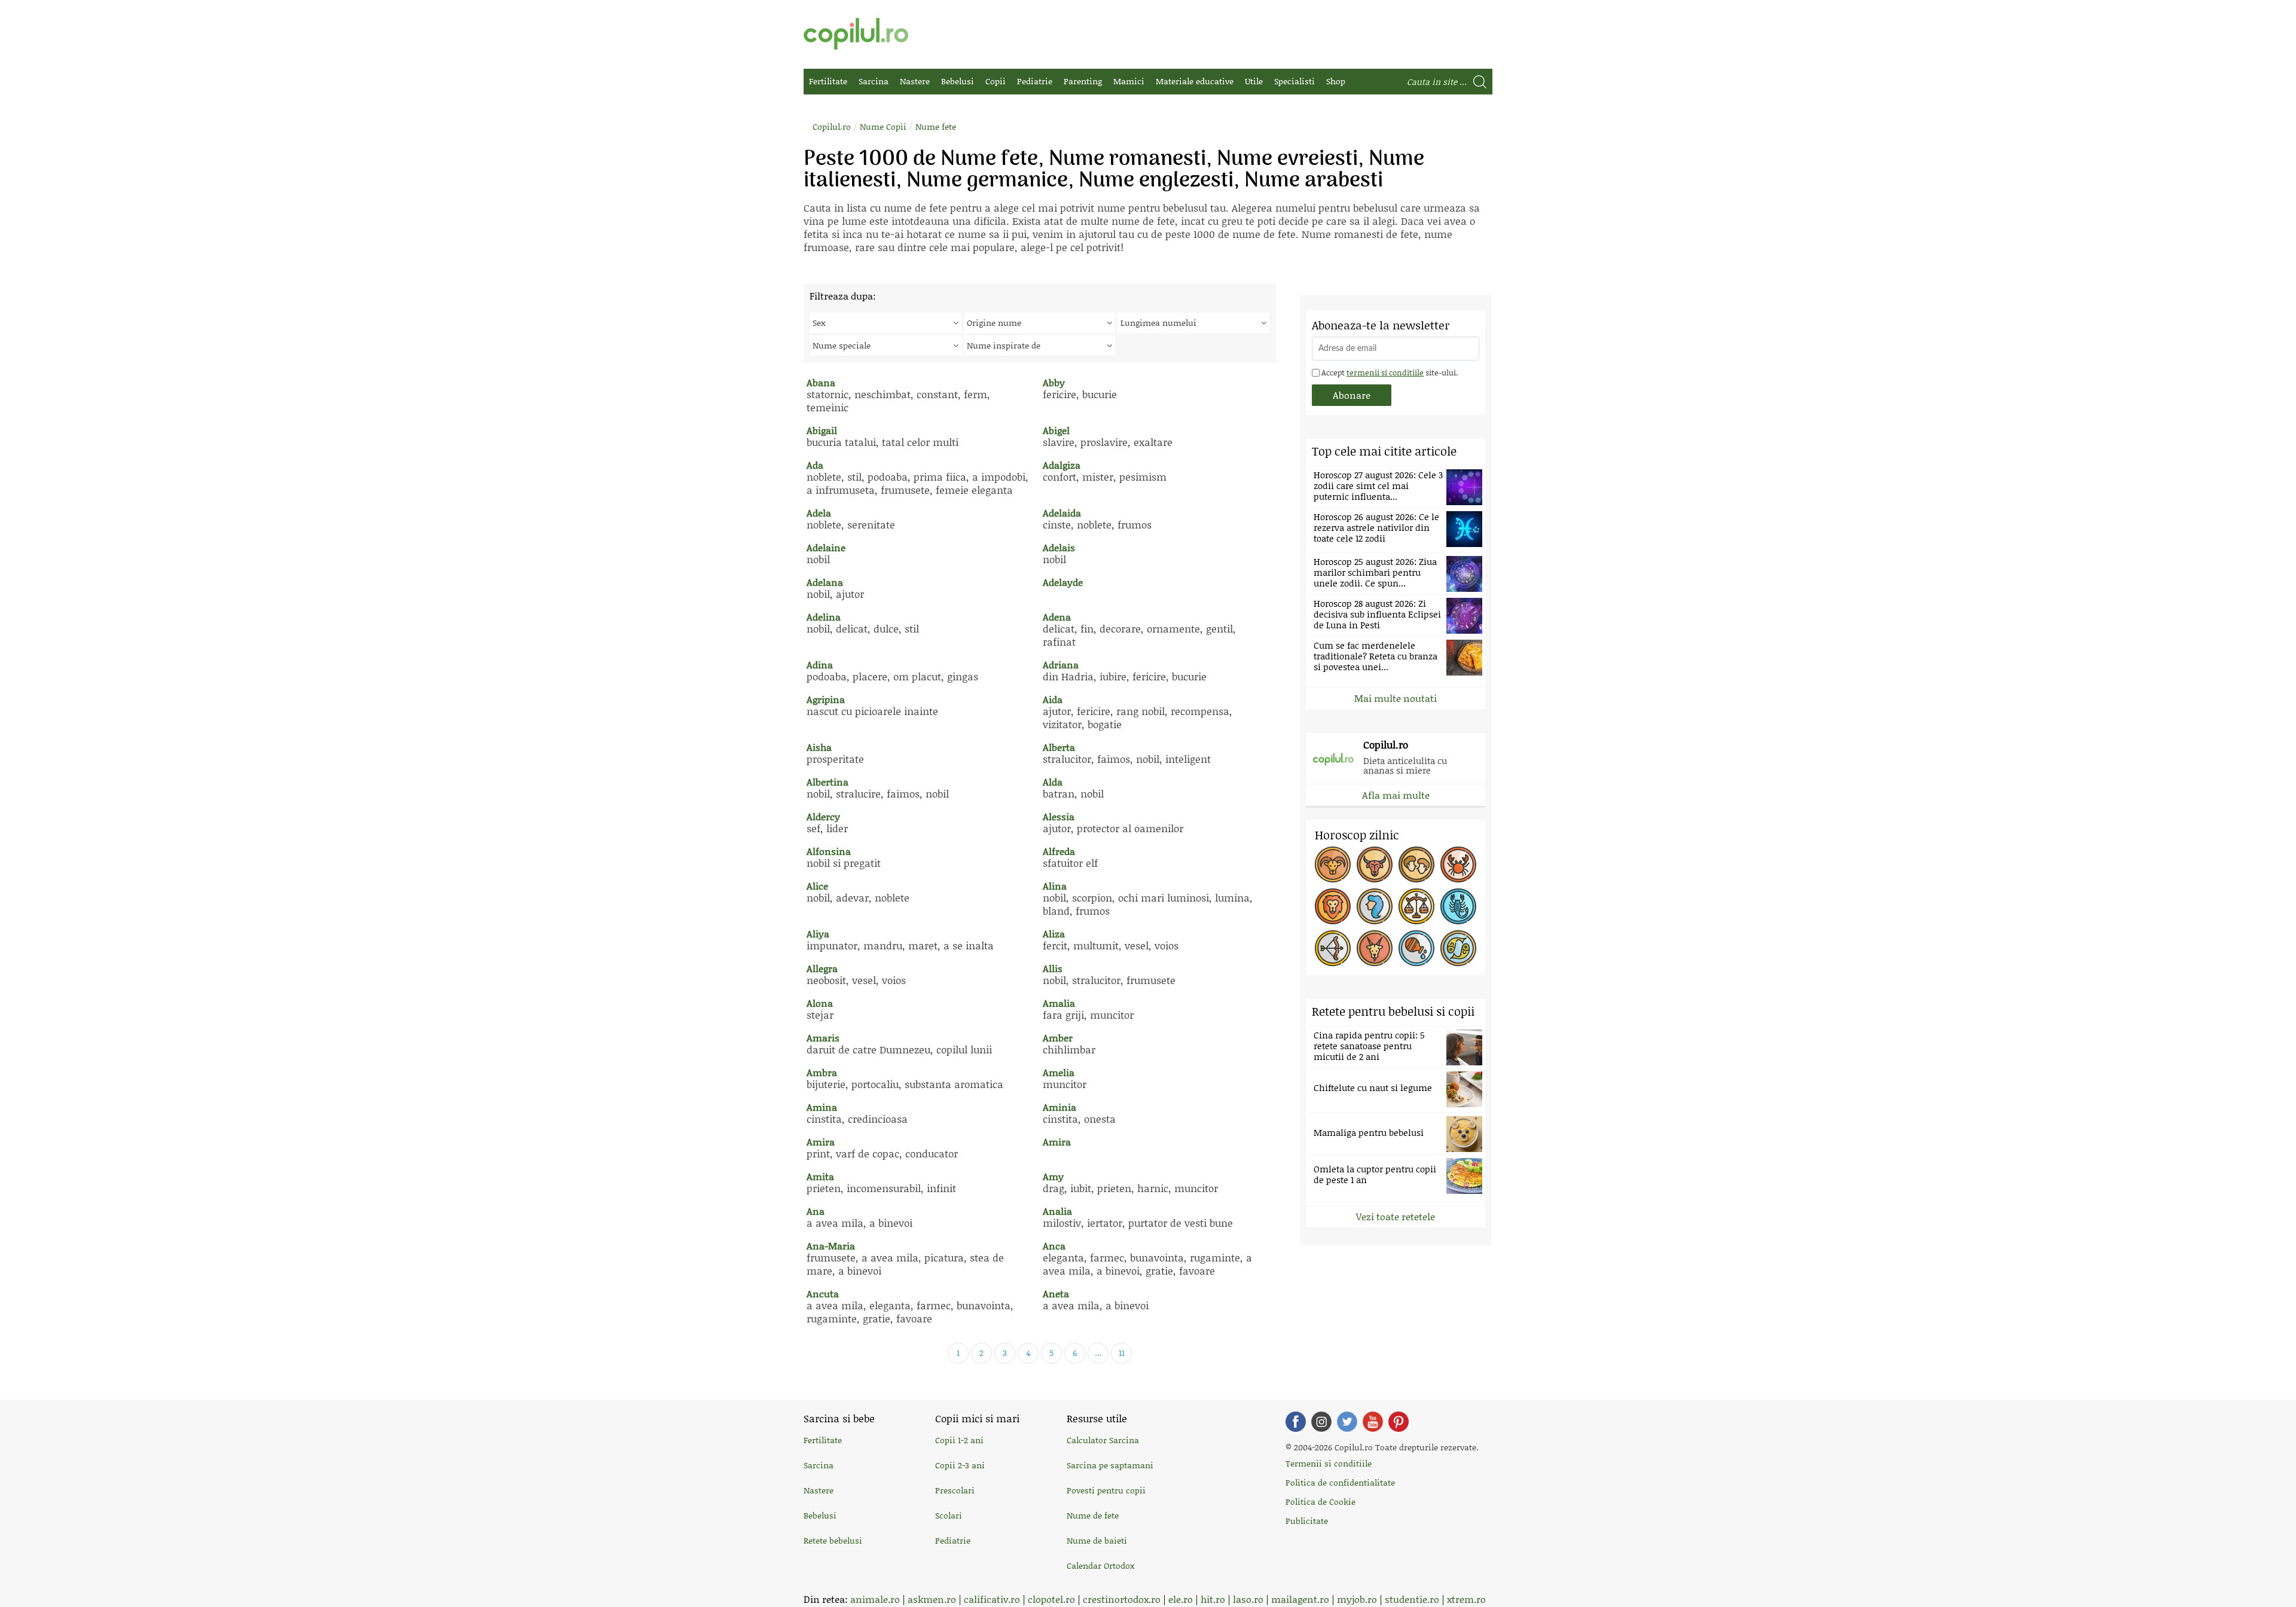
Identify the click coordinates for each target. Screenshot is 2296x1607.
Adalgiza (1062, 465)
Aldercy (823, 816)
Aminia (1060, 1107)
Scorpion (1458, 906)
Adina (820, 665)
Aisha (819, 747)
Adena (1057, 617)
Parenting (1083, 81)
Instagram (1321, 1422)
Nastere (915, 81)
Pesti (1458, 948)
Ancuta (823, 1293)
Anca (1054, 1246)
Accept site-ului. (1389, 372)
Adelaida (1062, 513)
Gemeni (1416, 864)
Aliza (1054, 934)
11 (1122, 1353)
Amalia (1059, 1003)
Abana (821, 382)
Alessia (1059, 816)
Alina (1055, 886)
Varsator (1416, 948)
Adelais (1059, 547)
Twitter (1347, 1422)
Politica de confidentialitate (1340, 1482)
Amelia (1059, 1072)
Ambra (822, 1072)
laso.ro (1248, 1599)
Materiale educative (1195, 81)
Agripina (826, 699)
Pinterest (1399, 1422)
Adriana (1061, 665)
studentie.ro (1412, 1599)
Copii (996, 81)
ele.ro (1181, 1599)
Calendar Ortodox (1100, 1565)
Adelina (824, 617)
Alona (820, 1003)
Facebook (1296, 1422)
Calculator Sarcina (1103, 1440)
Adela (819, 513)
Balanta (1416, 906)
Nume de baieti (1097, 1540)
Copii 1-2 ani (959, 1440)
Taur (1375, 864)
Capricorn (1375, 948)
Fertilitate (828, 81)
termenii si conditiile (1385, 372)
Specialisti (1294, 81)
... (1098, 1353)
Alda (1053, 782)
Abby (1054, 382)
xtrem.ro (1466, 1599)
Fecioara (1375, 906)
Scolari (949, 1515)
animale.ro (875, 1599)
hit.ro (1213, 1599)
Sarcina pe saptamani (1110, 1465)
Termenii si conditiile (1329, 1463)
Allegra (822, 968)
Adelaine (826, 547)
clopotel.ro (1051, 1599)
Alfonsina (829, 851)
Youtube (1373, 1422)
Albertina (828, 782)
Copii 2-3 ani (960, 1465)
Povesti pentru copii (1106, 1490)
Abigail (822, 430)
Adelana (825, 582)
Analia (1057, 1211)
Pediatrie (1035, 81)
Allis (1053, 968)
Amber (1058, 1038)
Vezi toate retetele (1396, 1216)
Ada (815, 465)
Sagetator (1333, 948)
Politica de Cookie (1320, 1501)
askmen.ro (932, 1599)
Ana (816, 1211)
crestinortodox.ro (1122, 1599)
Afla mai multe (1396, 795)
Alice (817, 886)
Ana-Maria (831, 1246)
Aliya (818, 934)
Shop (1336, 81)
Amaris (823, 1038)
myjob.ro (1357, 1599)
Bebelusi (958, 81)
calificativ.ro (992, 1599)
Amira (821, 1142)
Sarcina (874, 81)
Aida (1053, 699)
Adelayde (1063, 582)
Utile (1254, 81)
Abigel (1056, 430)
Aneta (1056, 1293)
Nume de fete (1093, 1515)
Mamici (1129, 81)
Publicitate (1307, 1521)
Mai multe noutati (1396, 698)
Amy (1053, 1176)
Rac (1458, 864)
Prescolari (955, 1490)
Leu (1333, 906)
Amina (822, 1107)
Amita (820, 1176)
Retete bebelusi (833, 1540)
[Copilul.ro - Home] (856, 34)
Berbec (1333, 864)
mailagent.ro (1300, 1599)
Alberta (1059, 747)
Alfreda (1059, 851)
